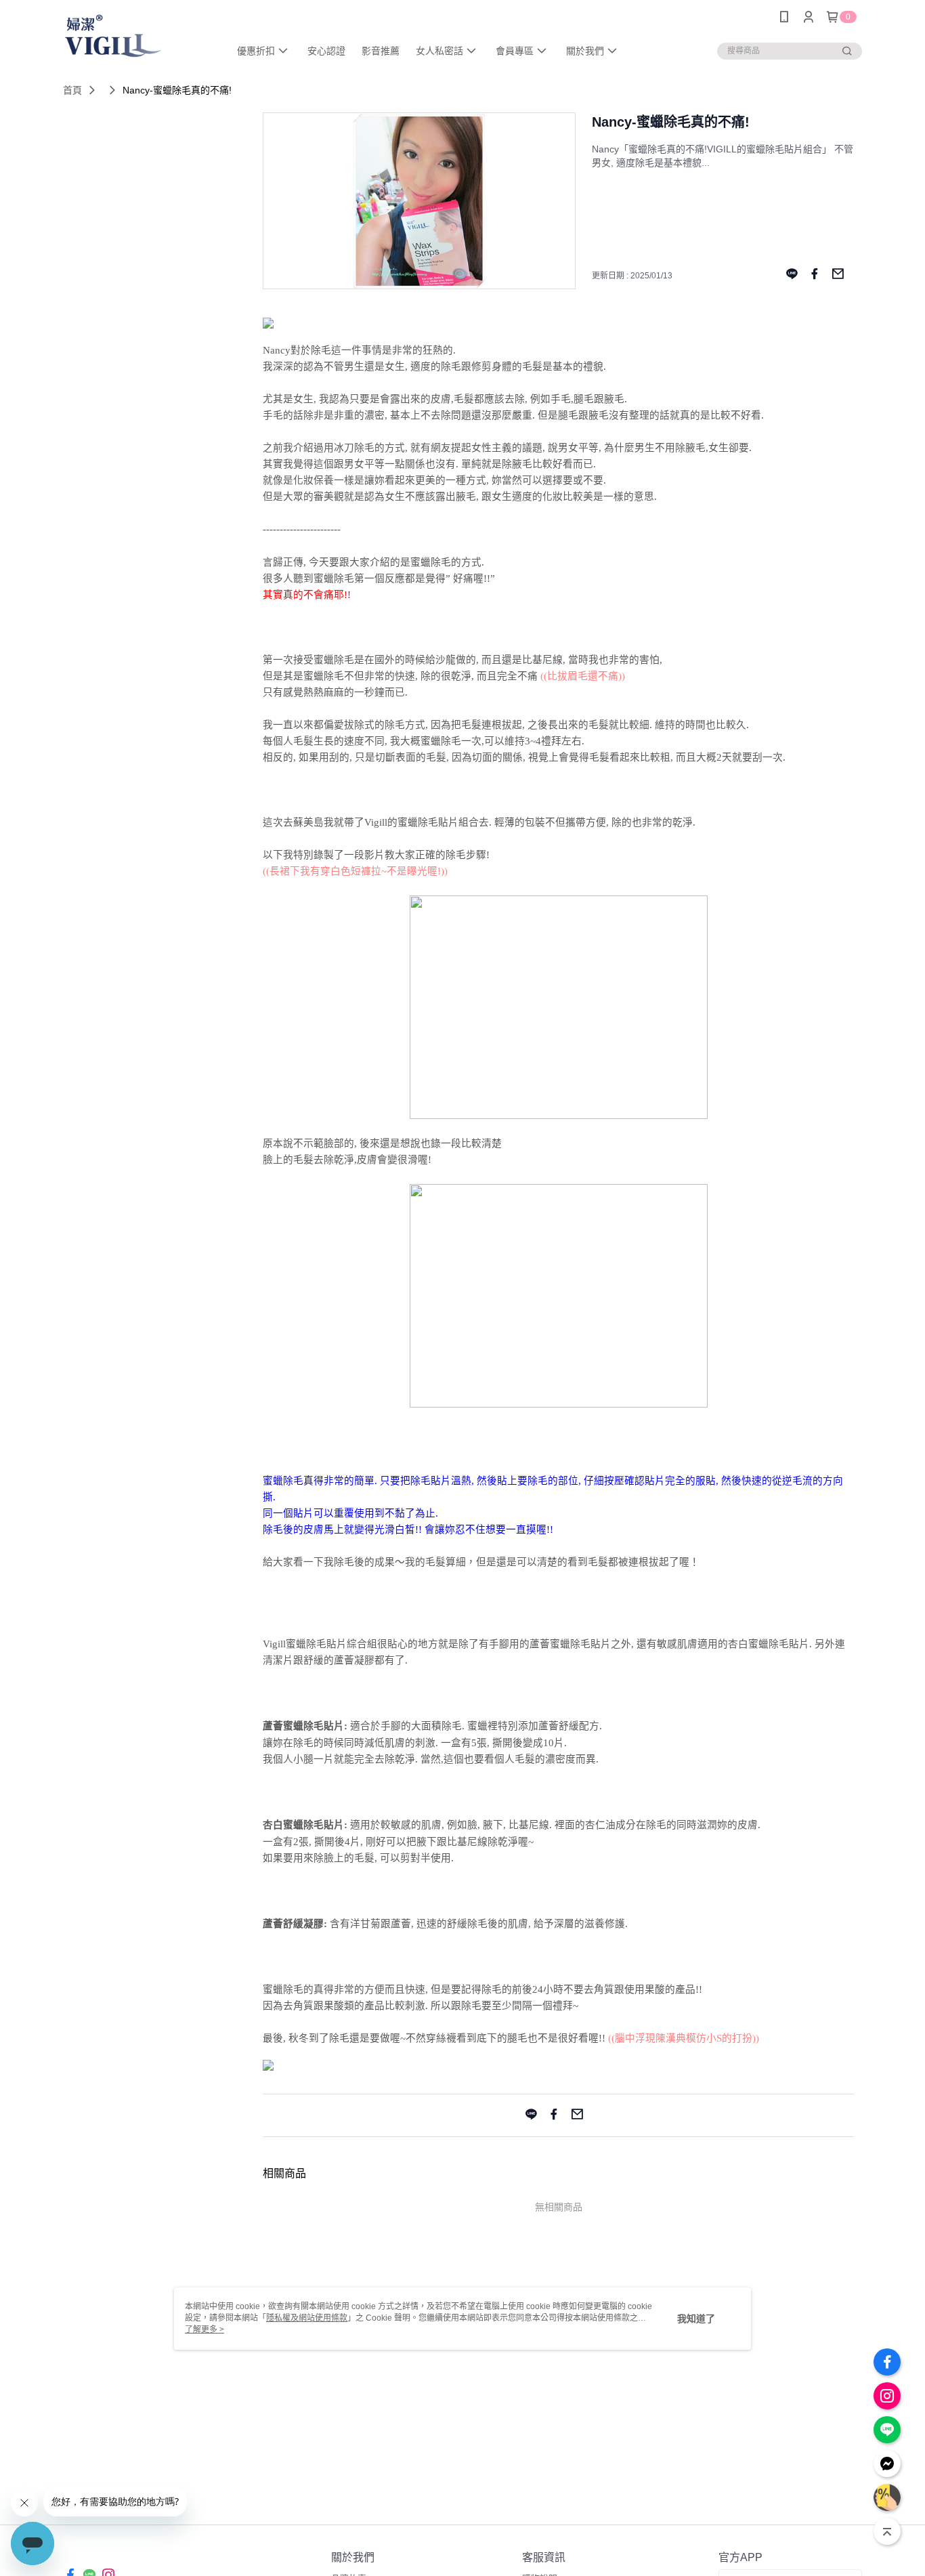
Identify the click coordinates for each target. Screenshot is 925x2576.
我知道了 (696, 2319)
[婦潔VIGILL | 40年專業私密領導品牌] (138, 36)
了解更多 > (205, 2329)
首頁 (72, 90)
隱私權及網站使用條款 (307, 2318)
